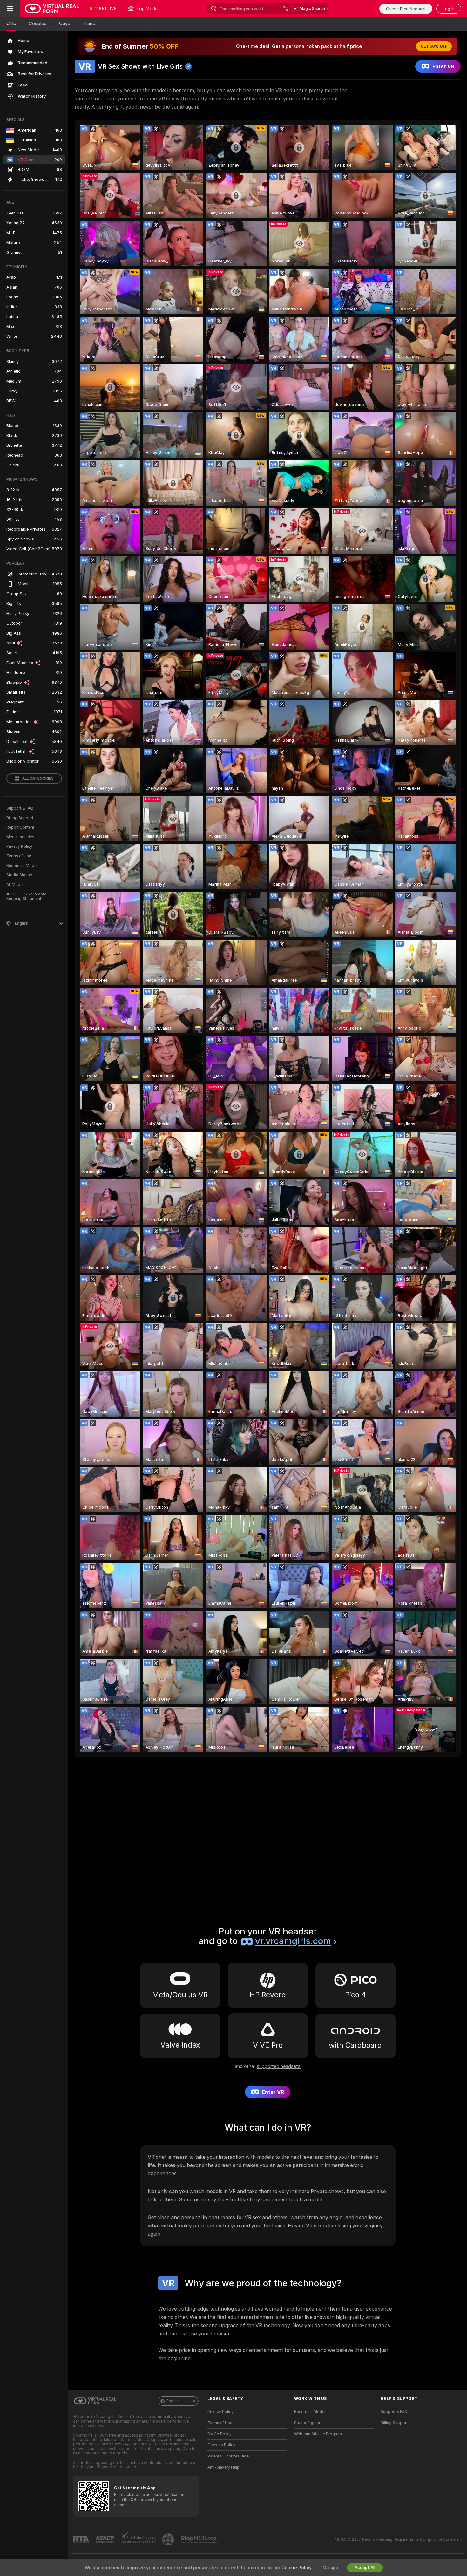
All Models (16, 885)
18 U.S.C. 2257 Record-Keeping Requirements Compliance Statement (399, 2539)
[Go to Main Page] (52, 9)
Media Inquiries (20, 837)
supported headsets (279, 2066)
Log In (449, 9)
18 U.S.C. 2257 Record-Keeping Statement (27, 896)
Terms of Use (19, 856)
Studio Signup (19, 875)
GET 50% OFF (434, 46)
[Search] (285, 9)
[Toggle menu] (10, 9)
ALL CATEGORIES (38, 778)
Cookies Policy (221, 2445)
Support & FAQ (20, 808)
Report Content (20, 827)
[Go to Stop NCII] (199, 2539)
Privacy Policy (19, 846)
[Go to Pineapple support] (169, 2539)
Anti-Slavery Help (223, 2467)
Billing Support (20, 818)
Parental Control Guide (228, 2456)
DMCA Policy (220, 2434)
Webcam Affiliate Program (318, 2434)
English (173, 2401)
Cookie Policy (296, 2568)
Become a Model (22, 866)
